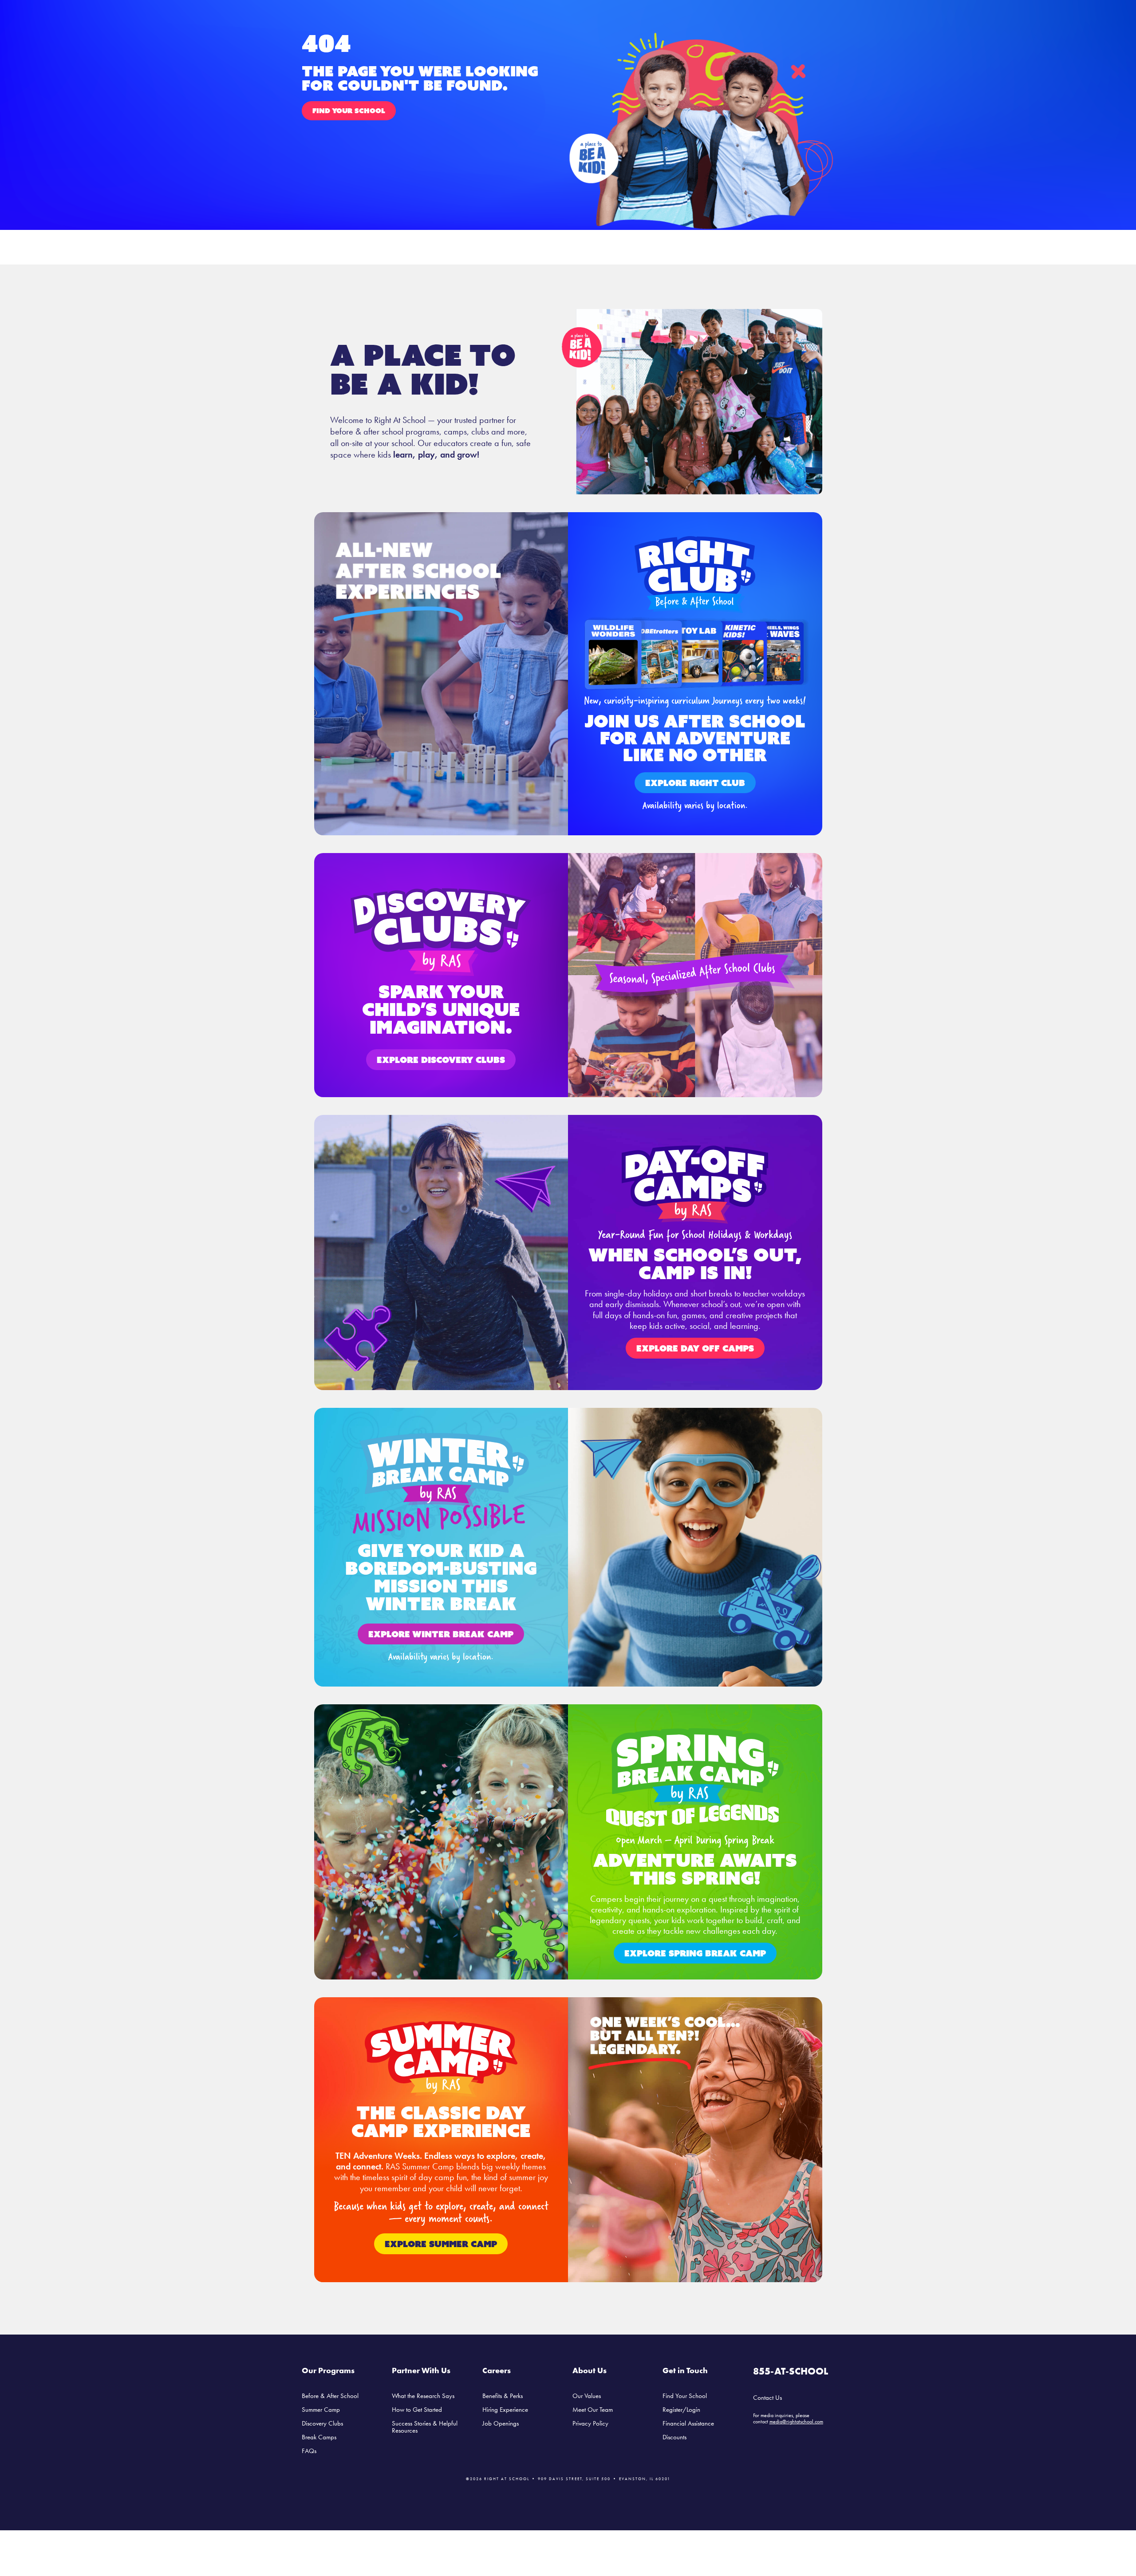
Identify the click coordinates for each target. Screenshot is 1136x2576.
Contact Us (767, 2398)
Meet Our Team (593, 2410)
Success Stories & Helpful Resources (425, 2427)
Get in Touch (685, 2370)
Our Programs (328, 2370)
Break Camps (319, 2437)
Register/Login (681, 2410)
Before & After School (330, 2396)
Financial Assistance (688, 2423)
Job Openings (501, 2423)
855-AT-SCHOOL (791, 2371)
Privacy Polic (589, 2423)
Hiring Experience (505, 2410)
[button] (349, 111)
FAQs (309, 2451)
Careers (497, 2370)
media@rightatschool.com (796, 2422)
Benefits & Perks (503, 2396)
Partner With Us (421, 2370)
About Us (590, 2370)
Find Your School (685, 2396)
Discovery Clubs (322, 2423)
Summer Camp (321, 2410)
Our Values (587, 2396)
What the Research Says (423, 2396)
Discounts (674, 2437)
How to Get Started (417, 2410)
